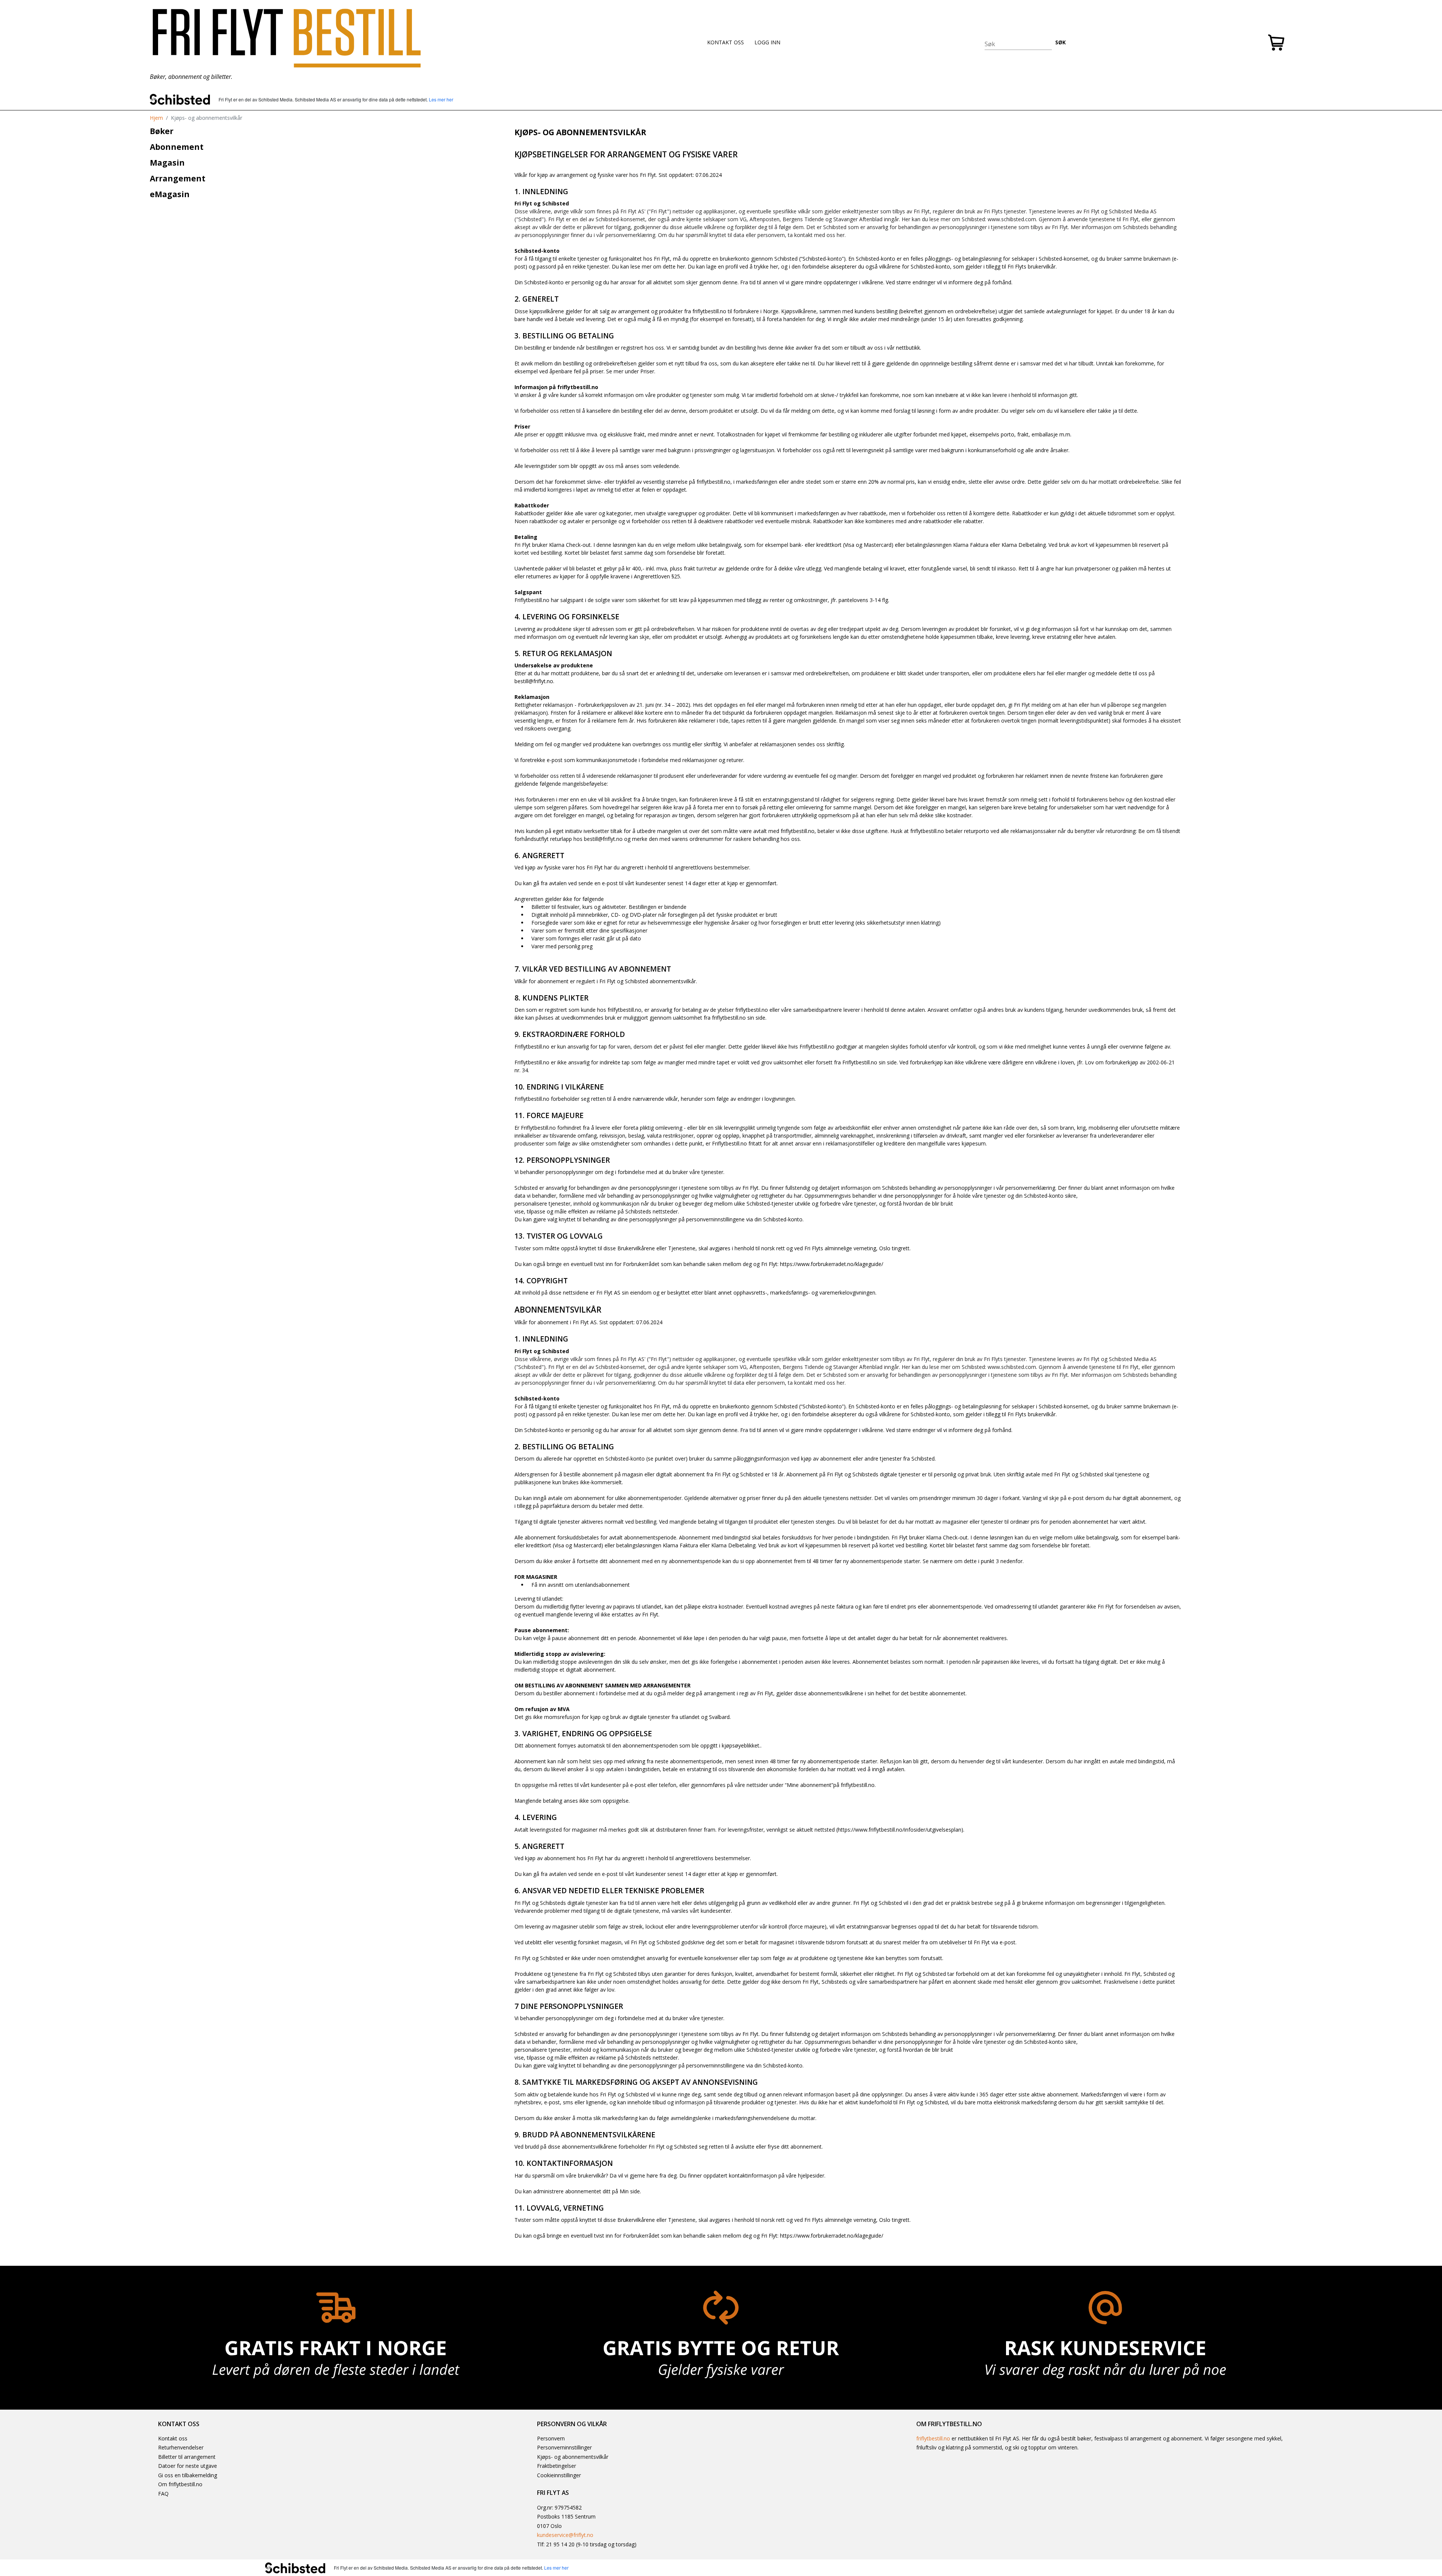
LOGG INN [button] (767, 42)
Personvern (551, 2438)
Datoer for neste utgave (188, 2466)
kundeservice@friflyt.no (565, 2535)
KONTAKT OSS (726, 42)
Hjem (156, 118)
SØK (1060, 42)
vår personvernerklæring (626, 235)
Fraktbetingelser (557, 2466)
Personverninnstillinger (564, 2447)
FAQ (163, 2494)
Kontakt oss (173, 2438)
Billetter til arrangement (187, 2457)
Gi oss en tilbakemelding (188, 2475)
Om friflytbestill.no (180, 2484)
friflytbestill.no (933, 2438)
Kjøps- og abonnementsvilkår (573, 2457)
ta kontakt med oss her (816, 235)
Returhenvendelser (181, 2447)
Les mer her (441, 99)
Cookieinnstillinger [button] (559, 2475)
